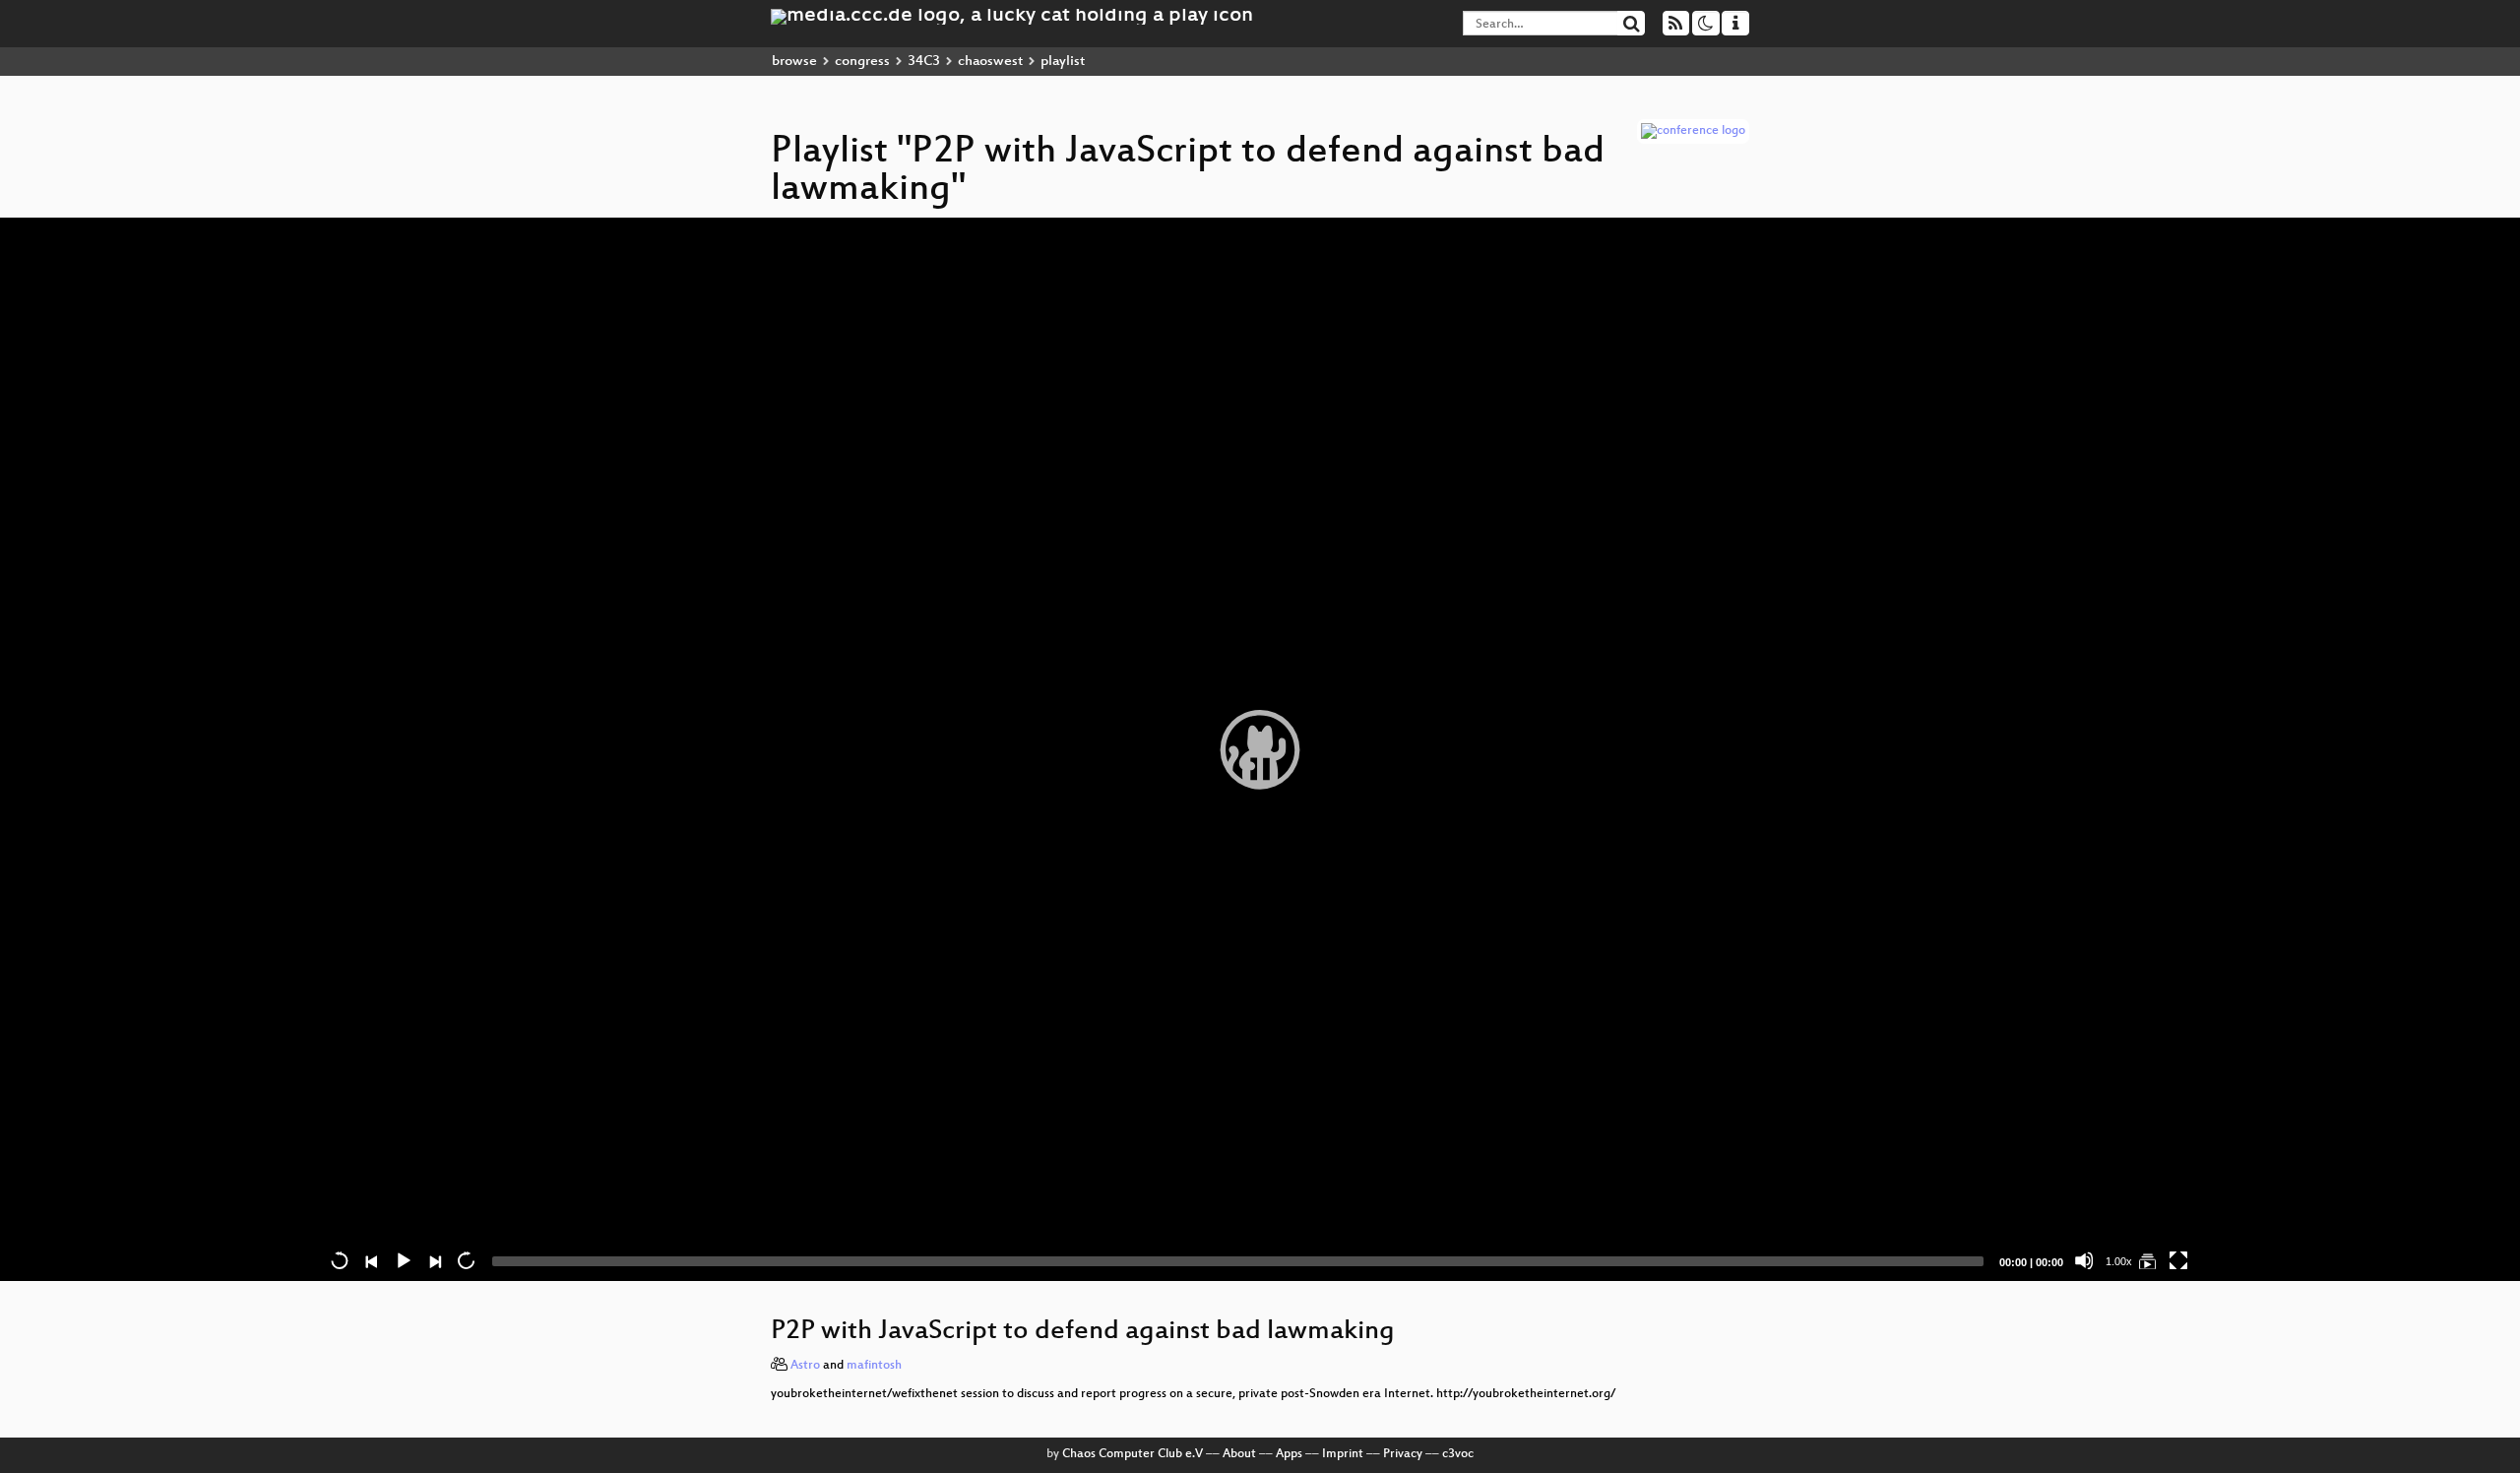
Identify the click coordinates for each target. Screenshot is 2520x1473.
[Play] (1260, 749)
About (1239, 1454)
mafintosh (874, 1366)
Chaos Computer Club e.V (1133, 1454)
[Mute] (2084, 1260)
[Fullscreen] (2178, 1260)
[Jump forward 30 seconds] (466, 1260)
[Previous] (371, 1260)
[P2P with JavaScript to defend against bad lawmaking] (2147, 1260)
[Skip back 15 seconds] (340, 1260)
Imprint (1343, 1454)
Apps (1289, 1454)
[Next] (434, 1260)
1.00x (2119, 1261)
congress (862, 62)
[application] (1260, 749)
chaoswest (990, 62)
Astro (805, 1366)
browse (794, 62)
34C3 (924, 62)
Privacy (1403, 1454)
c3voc (1458, 1454)
